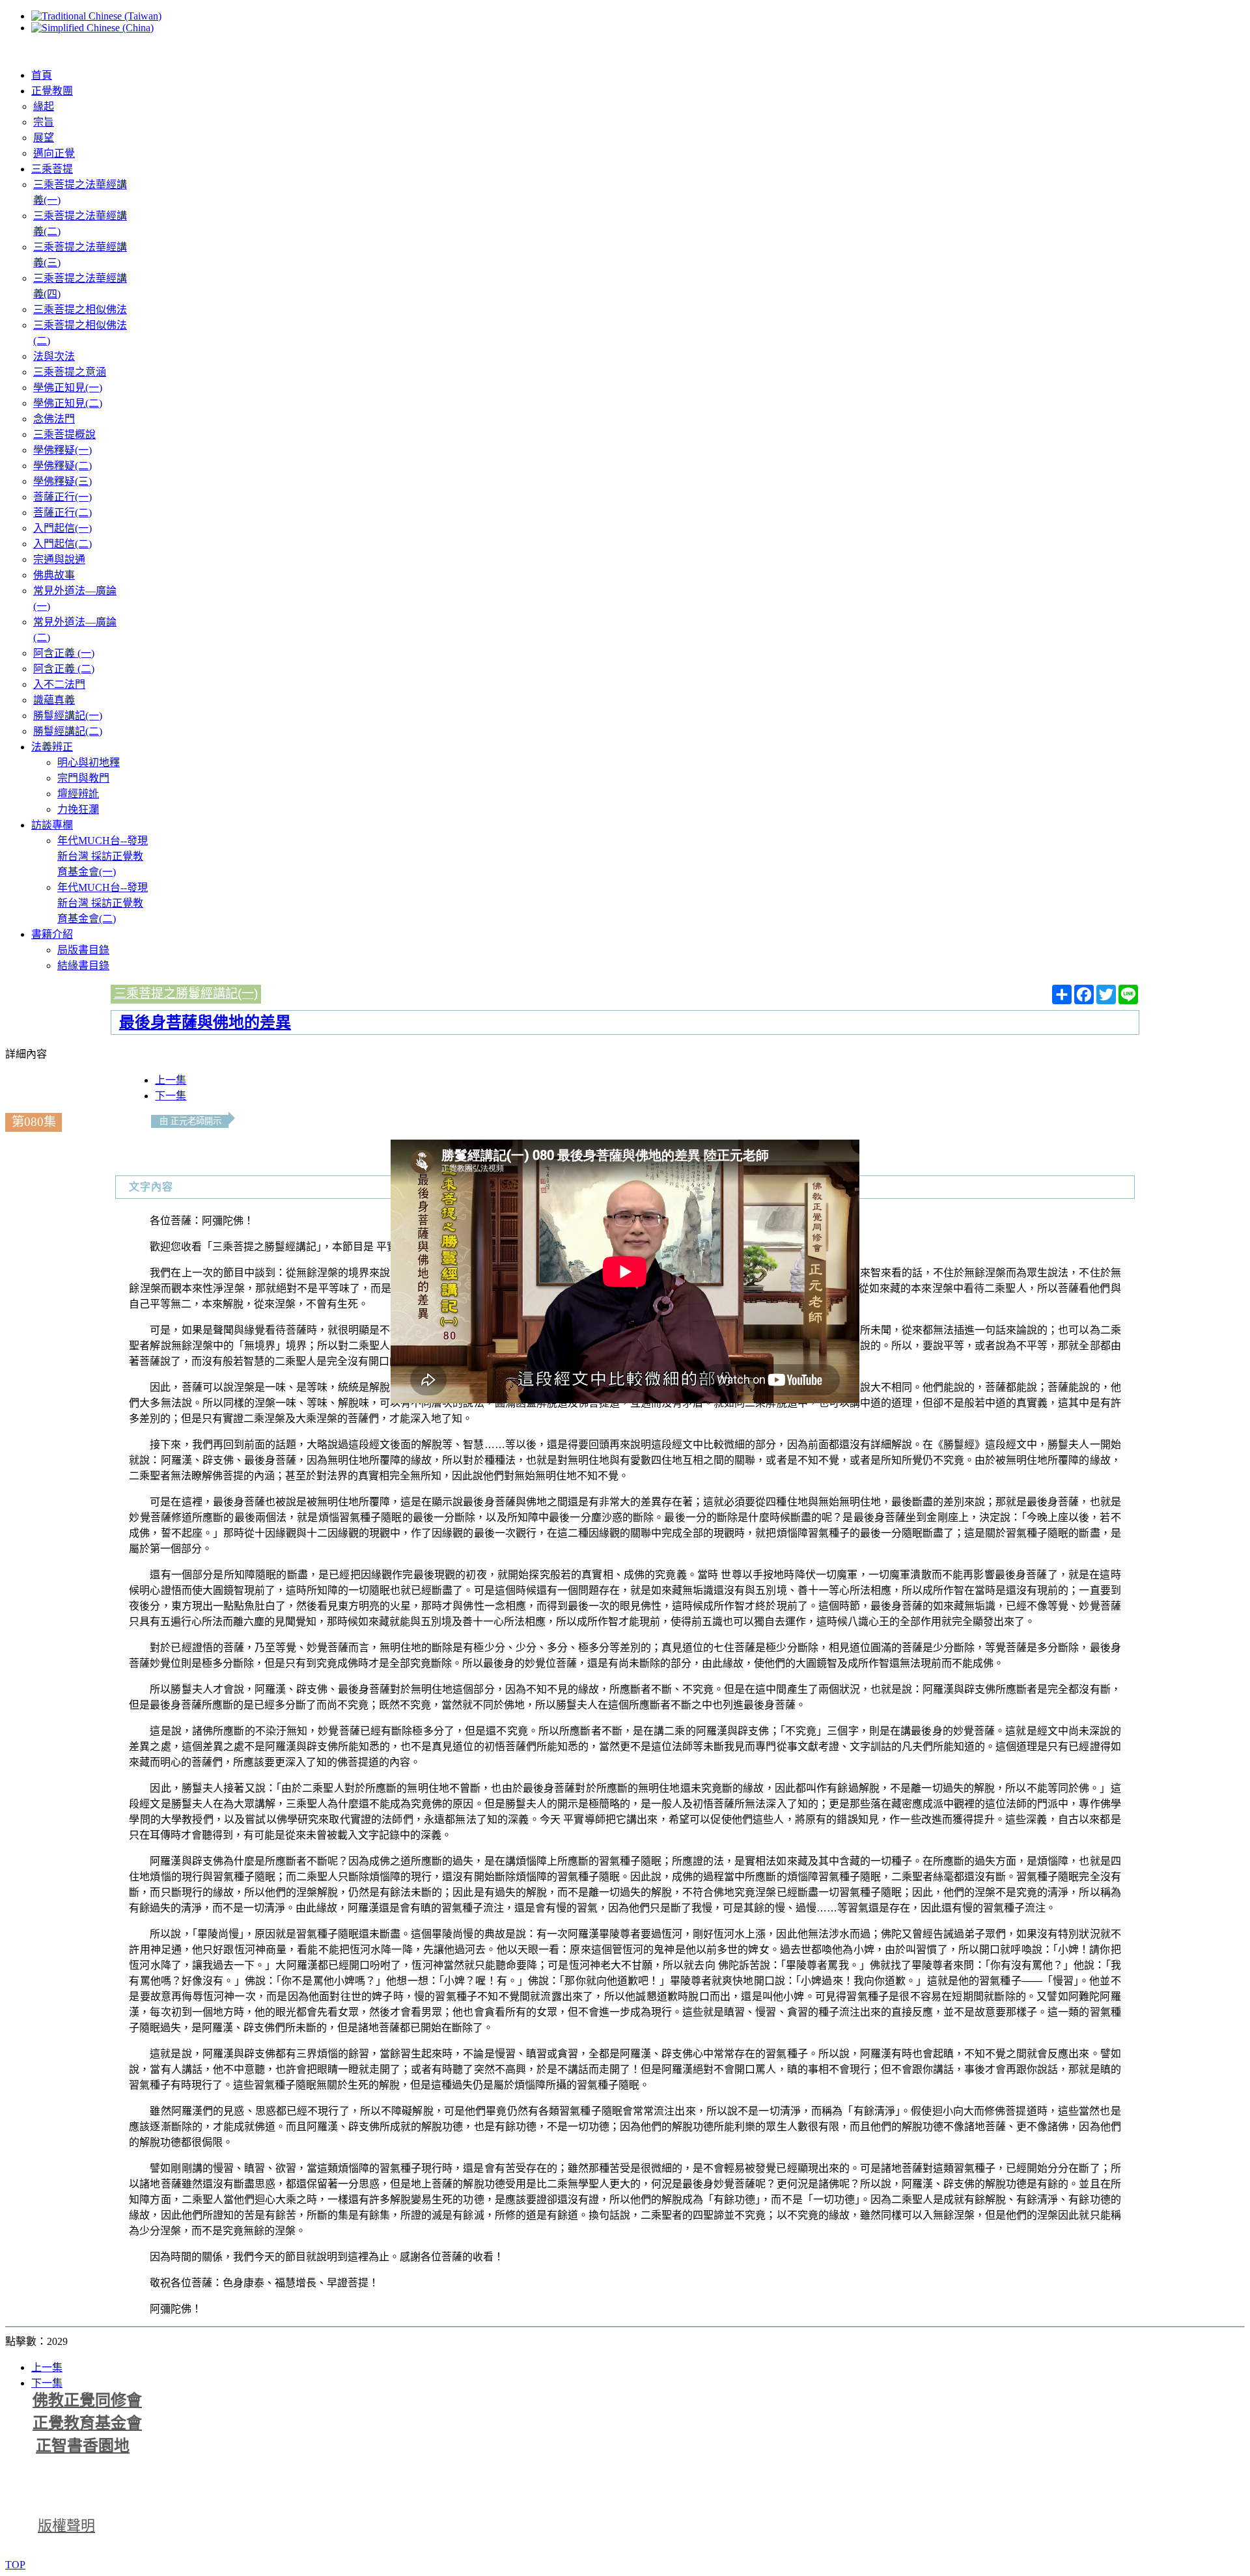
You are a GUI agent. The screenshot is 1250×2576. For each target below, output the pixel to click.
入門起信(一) (62, 528)
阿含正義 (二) (64, 669)
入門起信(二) (62, 544)
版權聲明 (66, 2526)
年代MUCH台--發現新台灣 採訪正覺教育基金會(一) (103, 856)
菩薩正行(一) (62, 497)
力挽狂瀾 (78, 809)
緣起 (44, 106)
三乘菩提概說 (64, 434)
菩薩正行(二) (62, 513)
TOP (15, 2565)
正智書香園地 (83, 2446)
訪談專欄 (52, 825)
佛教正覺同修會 (87, 2400)
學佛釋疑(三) (62, 481)
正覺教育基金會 (87, 2423)
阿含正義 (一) (64, 653)
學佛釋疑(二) (62, 466)
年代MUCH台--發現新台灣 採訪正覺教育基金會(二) (103, 903)
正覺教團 (52, 91)
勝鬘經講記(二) (68, 731)
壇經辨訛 (78, 794)
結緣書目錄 (83, 966)
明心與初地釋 (89, 762)
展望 (44, 138)
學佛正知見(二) (68, 403)
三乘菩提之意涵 (70, 372)
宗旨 (44, 122)
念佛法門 (54, 419)
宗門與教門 (83, 778)
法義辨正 (52, 747)
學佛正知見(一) (68, 388)
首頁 (42, 75)
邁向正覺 (54, 153)
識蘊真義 (54, 700)
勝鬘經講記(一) (68, 716)
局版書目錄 (83, 950)
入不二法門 (59, 684)
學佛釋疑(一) (62, 450)
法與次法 (54, 356)
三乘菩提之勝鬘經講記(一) (186, 993)
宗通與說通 (59, 559)
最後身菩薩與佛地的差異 (205, 1022)
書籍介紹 (52, 934)
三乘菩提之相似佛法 (80, 309)
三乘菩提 (52, 169)
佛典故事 (54, 575)
